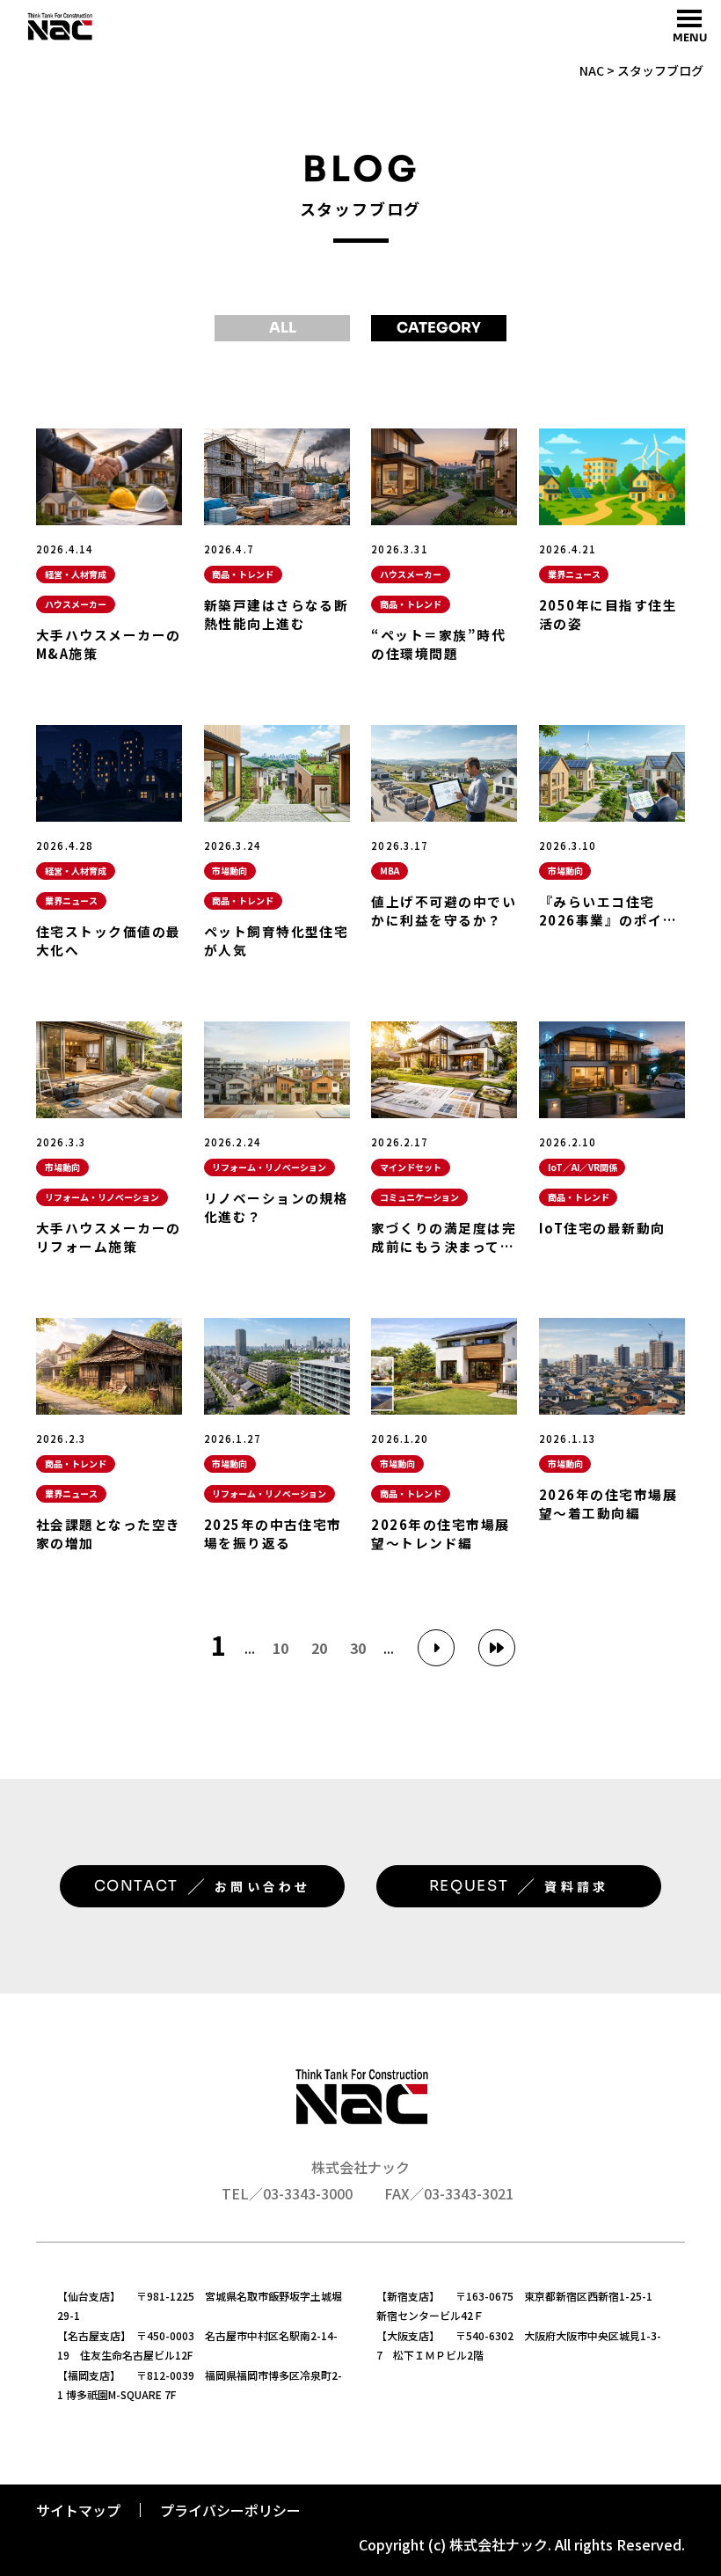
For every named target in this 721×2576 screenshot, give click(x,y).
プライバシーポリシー (230, 2510)
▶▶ (497, 1648)
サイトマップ (78, 2510)
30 (358, 1648)
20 (319, 1648)
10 (280, 1648)
